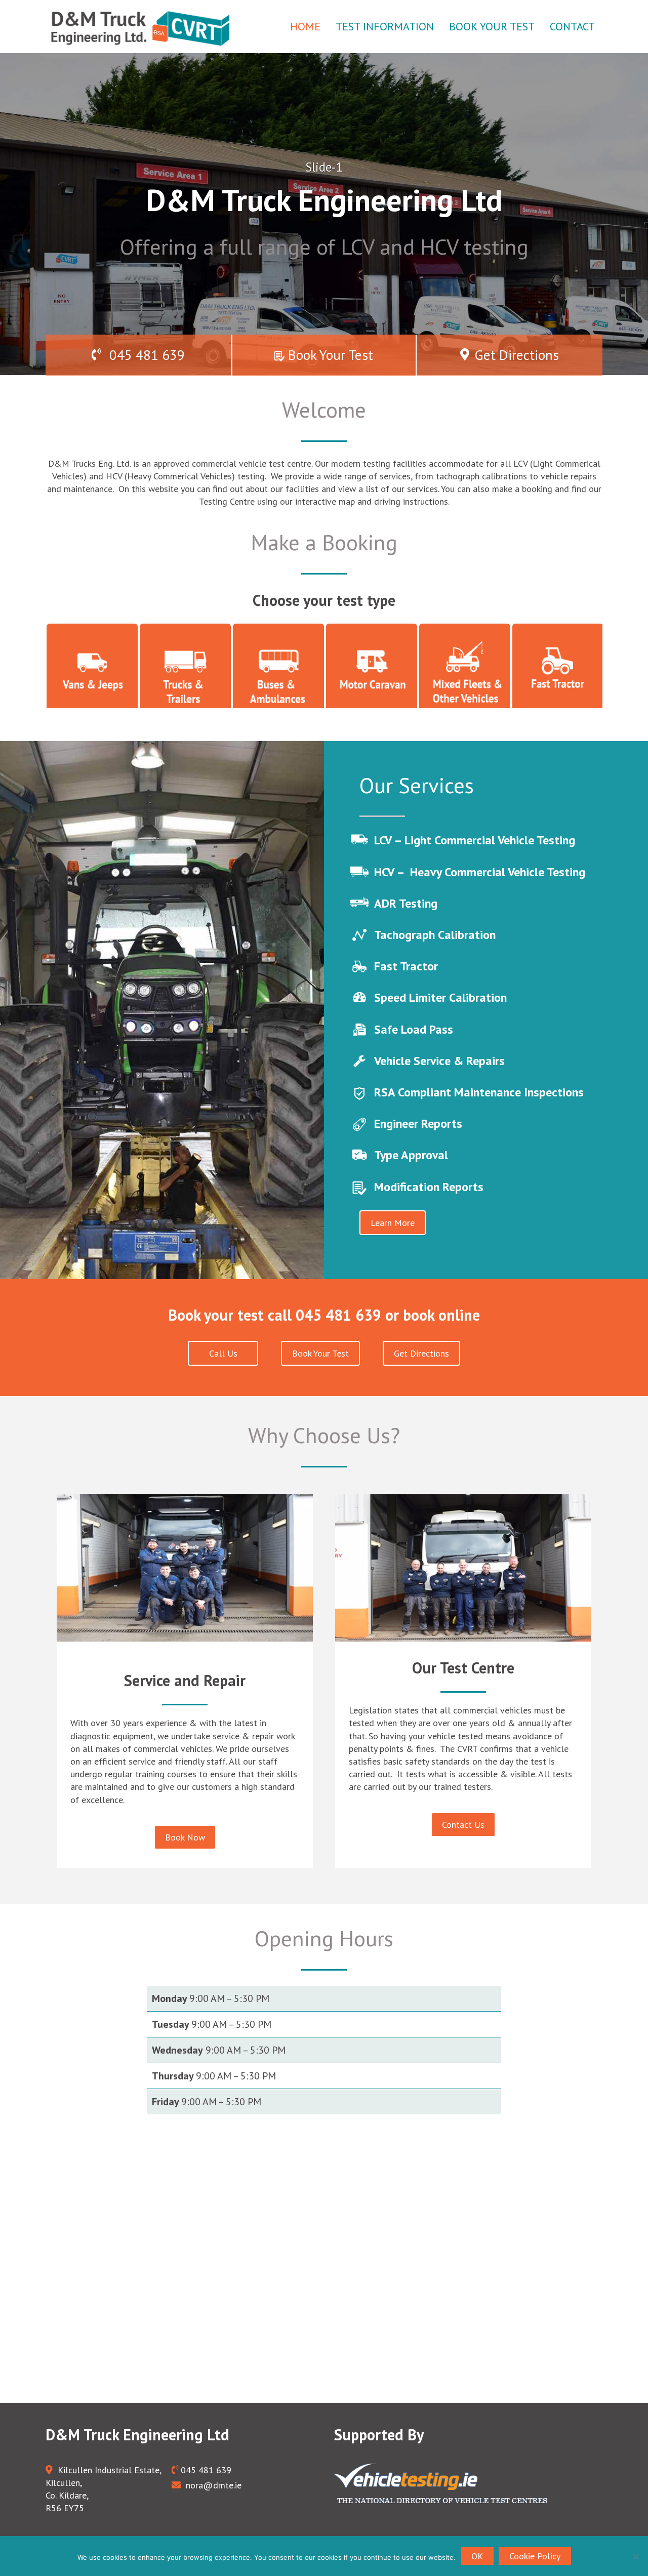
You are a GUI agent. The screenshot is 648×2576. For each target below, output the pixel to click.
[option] (324, 214)
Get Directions (517, 355)
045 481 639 (145, 355)
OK (477, 2556)
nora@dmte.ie (212, 2485)
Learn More (393, 1223)
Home (305, 26)
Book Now (185, 1837)
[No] (635, 2556)
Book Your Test (492, 26)
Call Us (223, 1353)
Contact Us (463, 1825)
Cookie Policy (535, 2556)
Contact (572, 26)
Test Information (385, 26)
